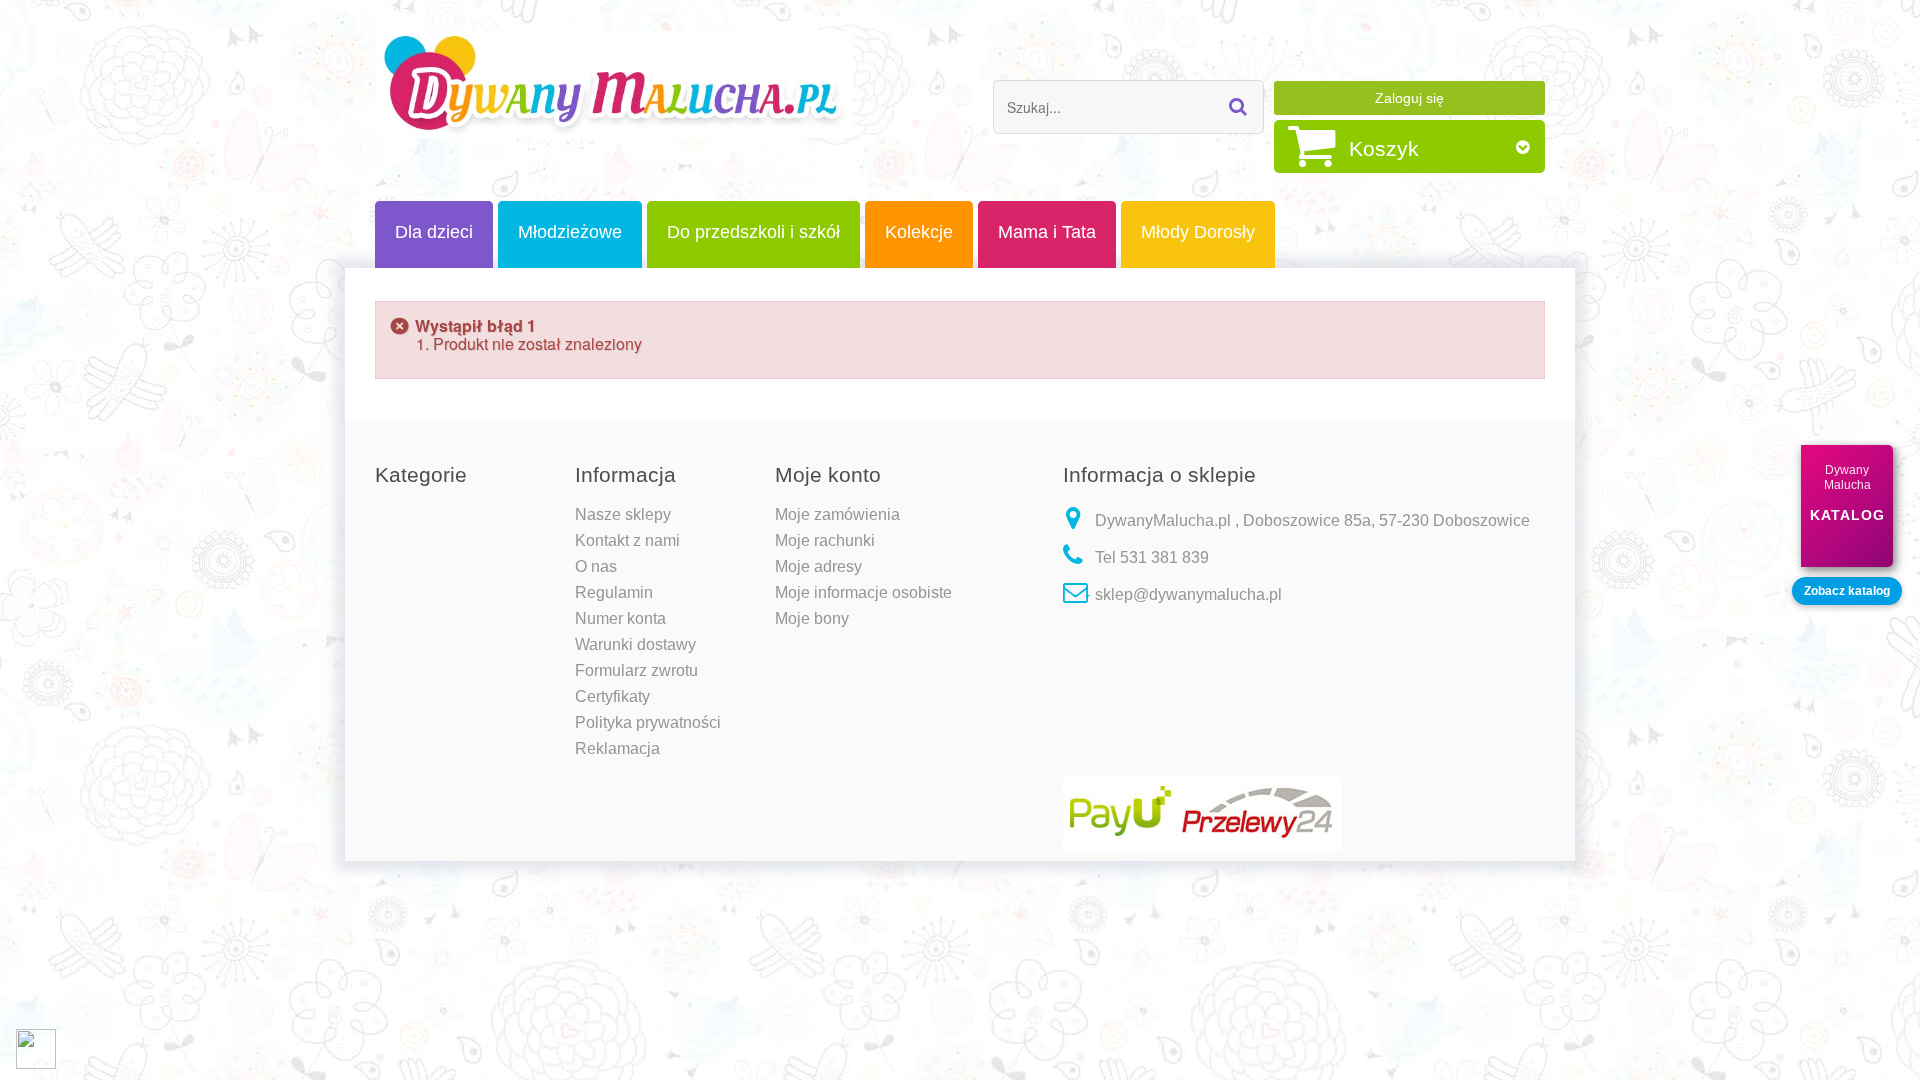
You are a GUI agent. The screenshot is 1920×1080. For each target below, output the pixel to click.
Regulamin (614, 592)
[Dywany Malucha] (614, 84)
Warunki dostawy (635, 644)
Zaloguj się (1409, 98)
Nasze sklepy (623, 514)
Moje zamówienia (837, 514)
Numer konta (620, 618)
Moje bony (812, 618)
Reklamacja (617, 748)
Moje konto (828, 474)
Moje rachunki (825, 540)
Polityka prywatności (648, 722)
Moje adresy (818, 566)
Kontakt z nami (627, 540)
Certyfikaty (612, 696)
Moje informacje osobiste (863, 592)
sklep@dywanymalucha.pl (1188, 594)
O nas (596, 566)
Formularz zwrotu (636, 670)
